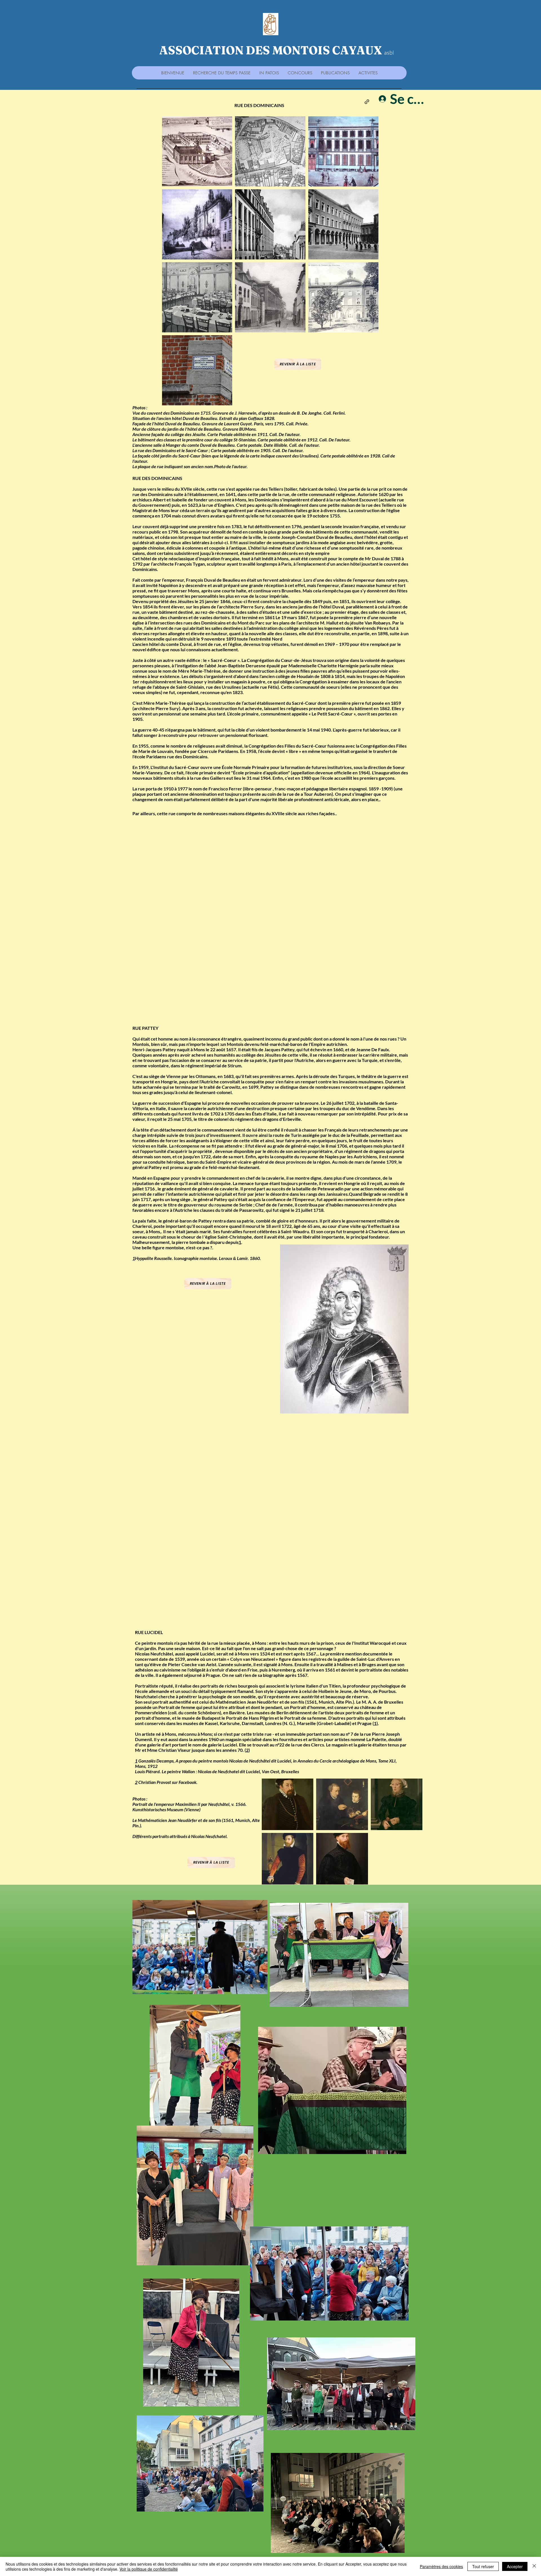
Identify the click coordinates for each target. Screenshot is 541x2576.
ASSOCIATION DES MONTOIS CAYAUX (271, 50)
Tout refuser (483, 2566)
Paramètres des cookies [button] (441, 2566)
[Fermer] (534, 2566)
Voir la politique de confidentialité (149, 2569)
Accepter (515, 2566)
